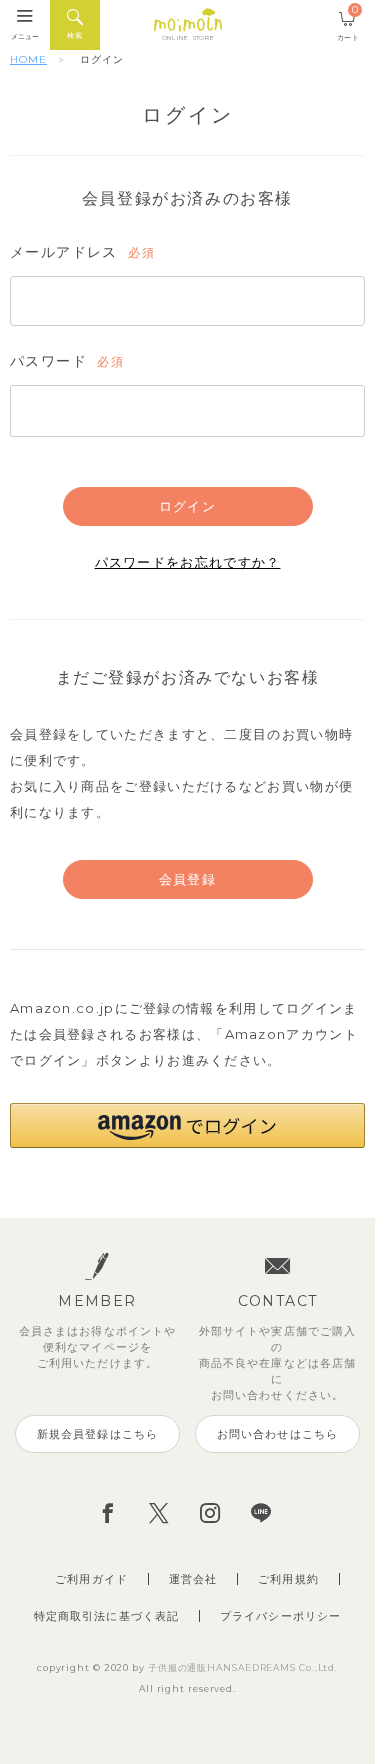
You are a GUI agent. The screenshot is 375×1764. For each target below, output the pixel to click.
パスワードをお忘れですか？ (188, 562)
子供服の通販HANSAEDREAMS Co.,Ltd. (243, 1667)
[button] (187, 1125)
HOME (28, 59)
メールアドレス (80, 253)
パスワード (64, 362)
